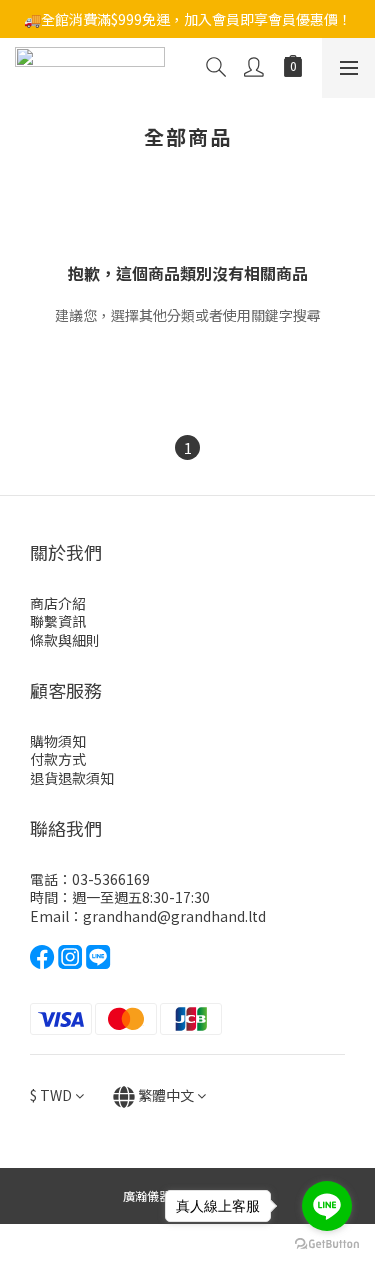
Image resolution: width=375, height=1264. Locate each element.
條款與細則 (65, 640)
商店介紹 (58, 603)
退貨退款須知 (72, 778)
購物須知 (58, 741)
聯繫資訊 (58, 621)
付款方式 (58, 759)
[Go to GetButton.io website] (327, 1244)
